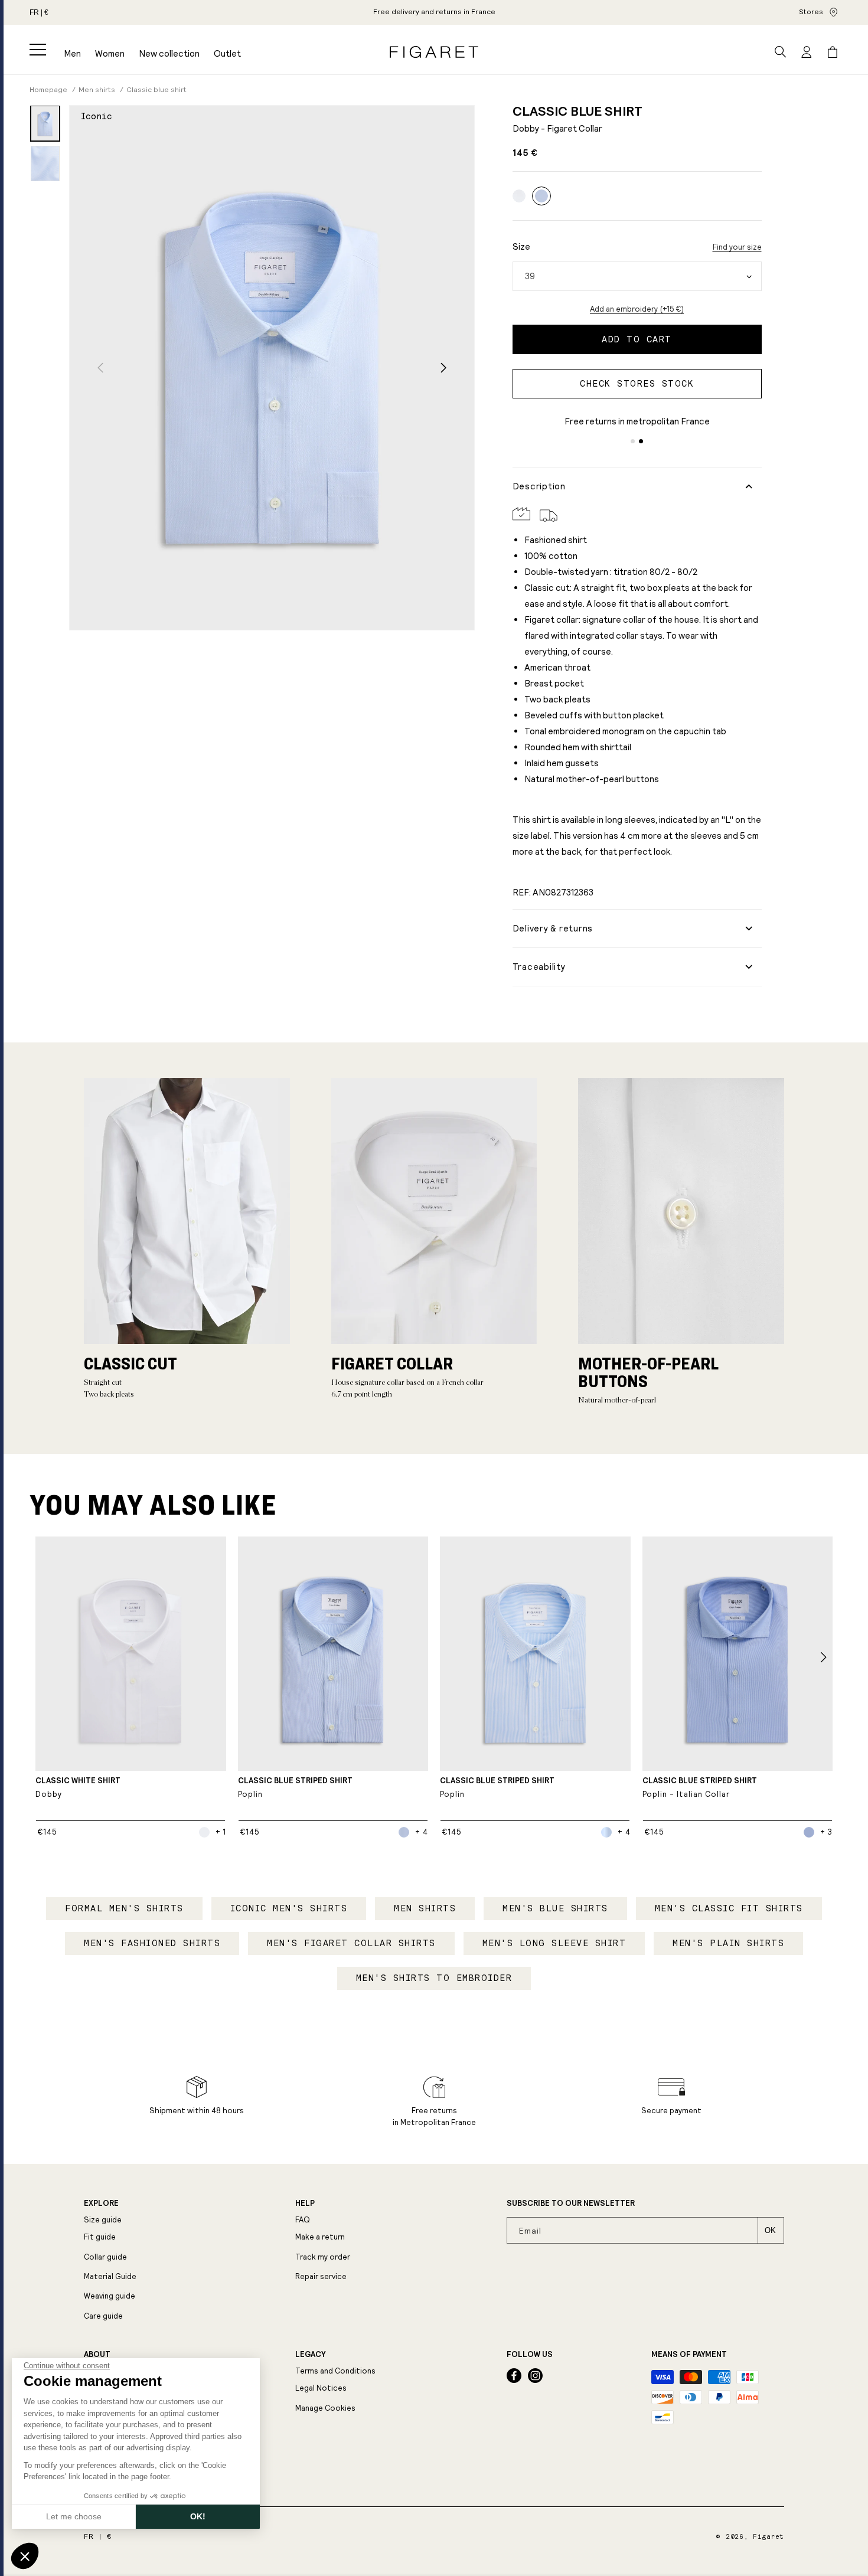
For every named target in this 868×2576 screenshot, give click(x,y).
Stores (811, 12)
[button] (38, 50)
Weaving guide (110, 2296)
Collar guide (105, 2257)
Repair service (321, 2276)
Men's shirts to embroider (434, 1978)
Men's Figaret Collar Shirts (351, 1943)
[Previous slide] (100, 367)
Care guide (103, 2316)
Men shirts (425, 1908)
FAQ (303, 2220)
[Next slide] (444, 367)
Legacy (310, 2355)
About (97, 2355)
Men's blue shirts (555, 1908)
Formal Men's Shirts (124, 1908)
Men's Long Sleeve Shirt (554, 1943)
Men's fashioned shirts (152, 1943)
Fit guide (100, 2237)
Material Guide (110, 2276)
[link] (541, 196)
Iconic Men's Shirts (289, 1908)
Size (521, 246)
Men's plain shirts (728, 1943)
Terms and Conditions (335, 2371)
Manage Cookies (325, 2408)
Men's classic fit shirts (729, 1908)
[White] (519, 196)
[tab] (633, 441)
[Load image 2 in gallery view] (45, 164)
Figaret (769, 2537)
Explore (101, 2204)
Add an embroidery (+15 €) (637, 309)
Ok (770, 2230)
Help (305, 2204)
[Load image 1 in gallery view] (45, 123)
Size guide (103, 2220)
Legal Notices (321, 2388)
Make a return (320, 2237)
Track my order (323, 2257)
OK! (198, 2516)
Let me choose (74, 2516)
